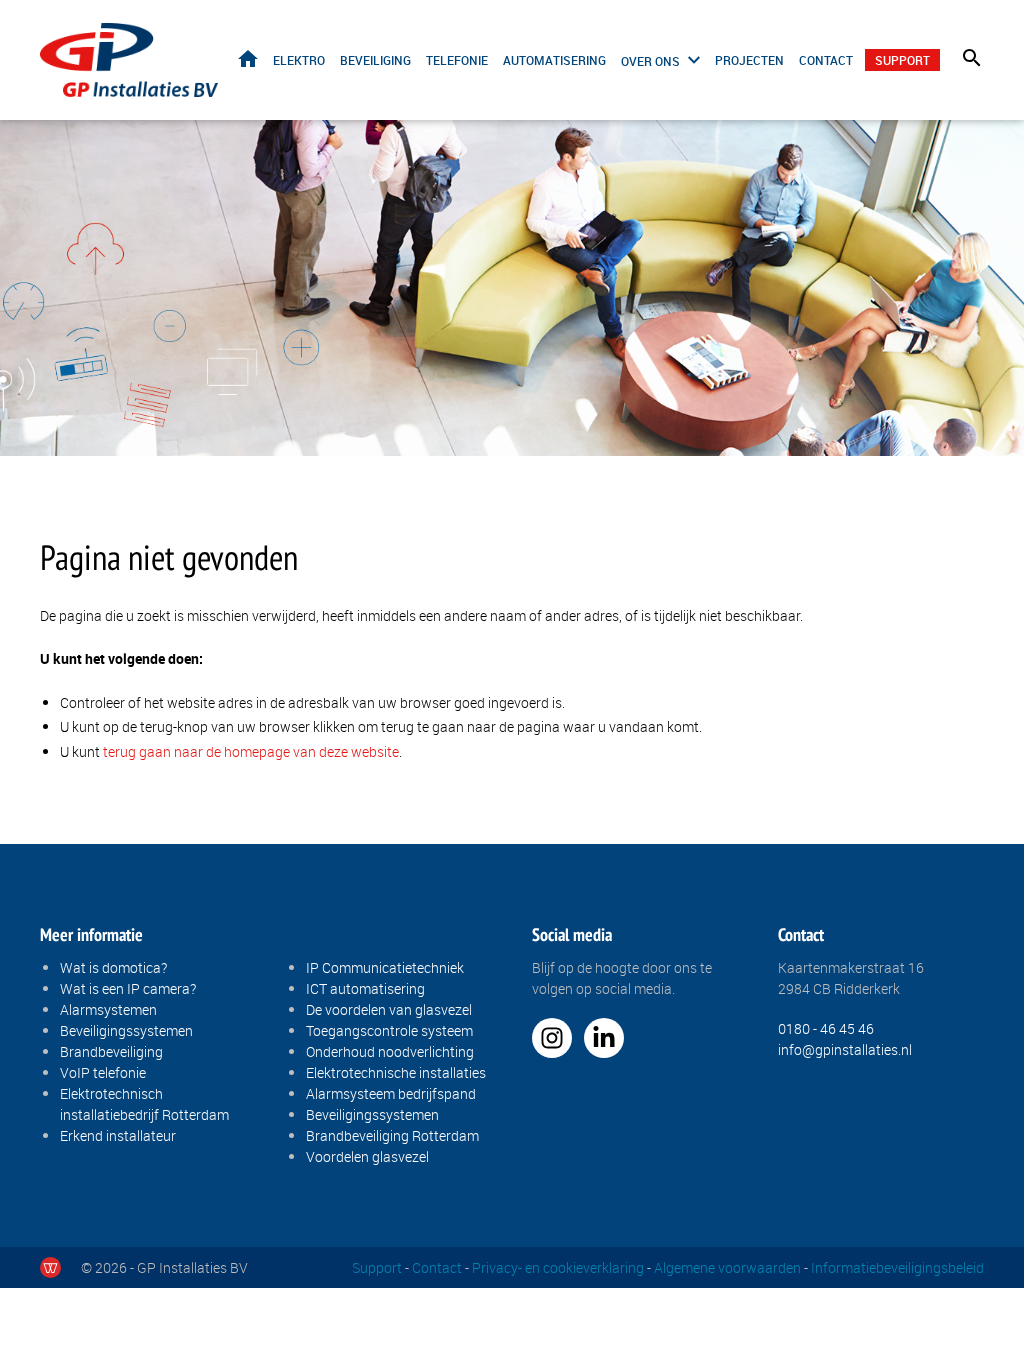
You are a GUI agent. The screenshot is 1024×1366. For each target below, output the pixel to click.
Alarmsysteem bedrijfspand (391, 1093)
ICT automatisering (365, 988)
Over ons (650, 61)
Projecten (749, 60)
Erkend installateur (118, 1135)
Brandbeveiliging (111, 1051)
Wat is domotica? (113, 967)
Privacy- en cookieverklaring (558, 1267)
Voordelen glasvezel (367, 1156)
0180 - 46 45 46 (826, 1028)
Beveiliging (375, 60)
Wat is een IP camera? (128, 988)
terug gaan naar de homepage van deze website (251, 751)
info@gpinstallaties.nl (845, 1049)
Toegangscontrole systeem (389, 1030)
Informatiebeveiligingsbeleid (897, 1267)
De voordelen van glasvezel (389, 1009)
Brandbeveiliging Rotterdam (392, 1135)
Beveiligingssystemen (126, 1030)
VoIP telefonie (103, 1072)
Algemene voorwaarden (727, 1267)
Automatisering (554, 60)
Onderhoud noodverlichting (390, 1051)
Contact (826, 60)
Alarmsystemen (108, 1009)
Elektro (299, 60)
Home (248, 59)
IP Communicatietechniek (385, 967)
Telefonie (457, 60)
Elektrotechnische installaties (396, 1072)
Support (902, 60)
